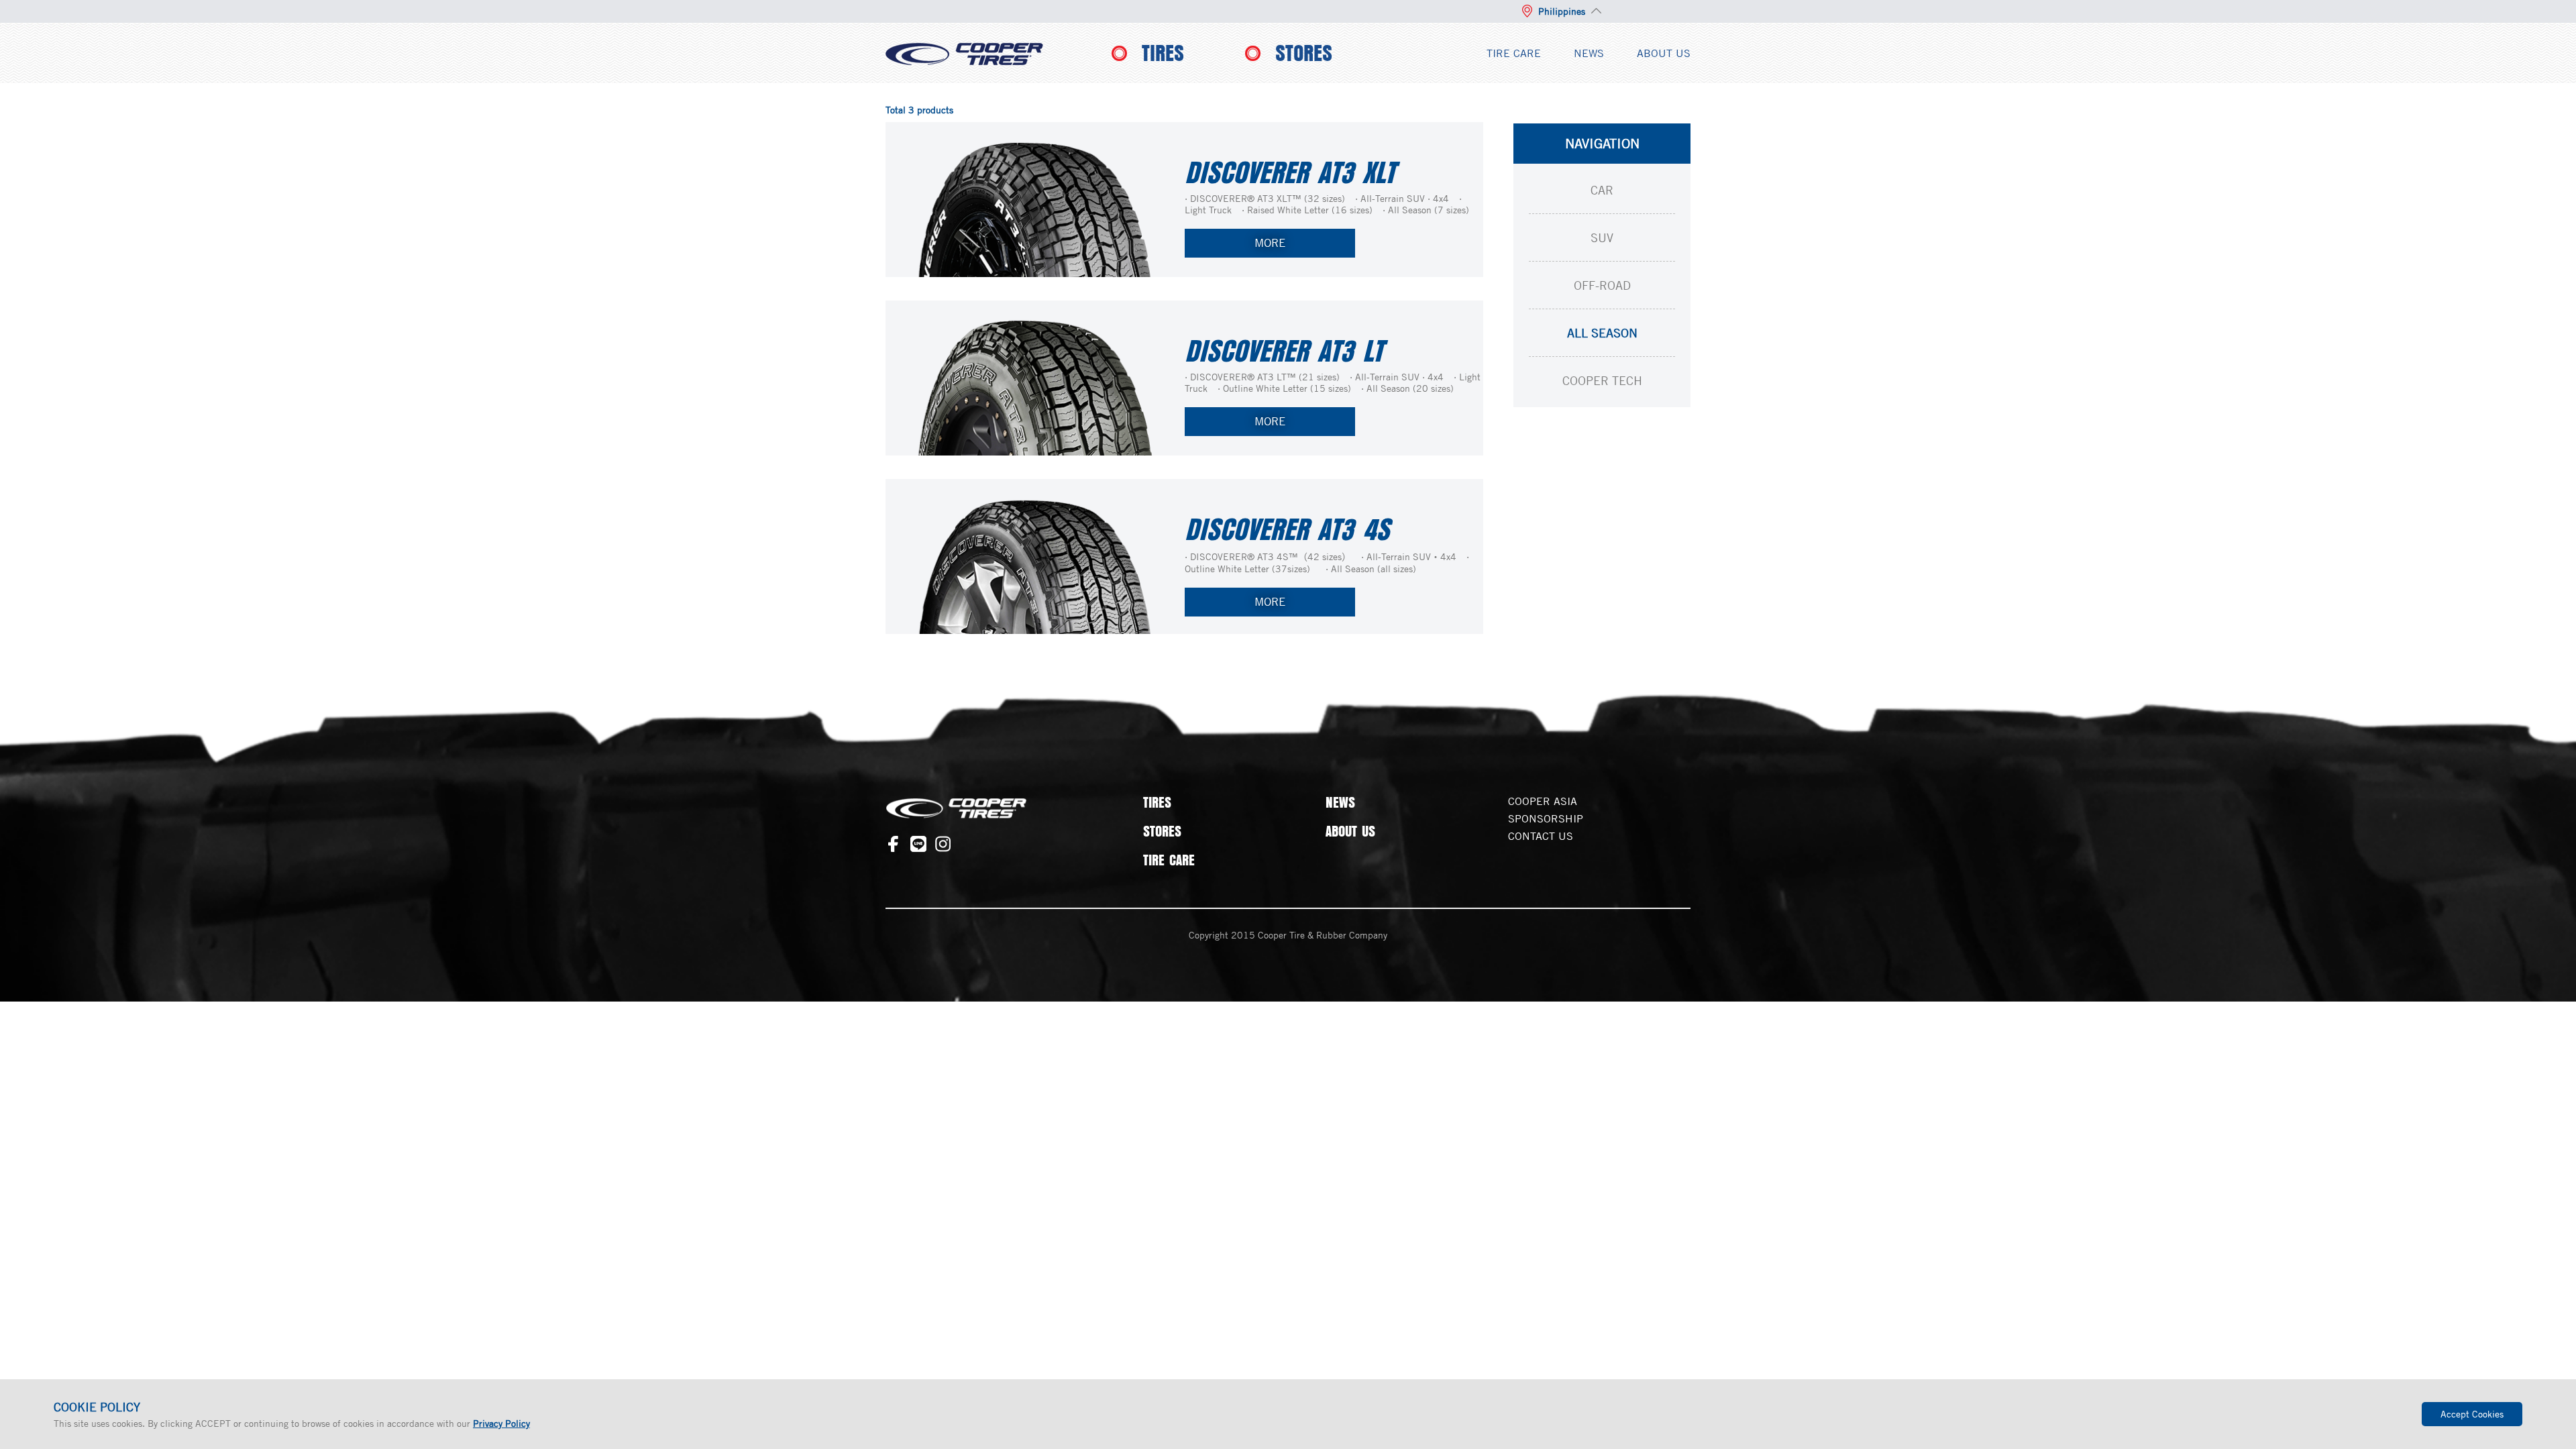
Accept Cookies (2472, 1414)
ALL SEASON (1602, 333)
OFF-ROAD (1602, 285)
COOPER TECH (1602, 380)
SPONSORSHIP (1546, 818)
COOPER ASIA (1543, 801)
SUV (1602, 237)
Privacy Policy (501, 1423)
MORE (1270, 243)
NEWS (1589, 53)
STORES (1304, 53)
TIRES (1163, 53)
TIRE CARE (1514, 53)
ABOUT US (1664, 53)
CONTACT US (1541, 836)
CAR (1602, 190)
